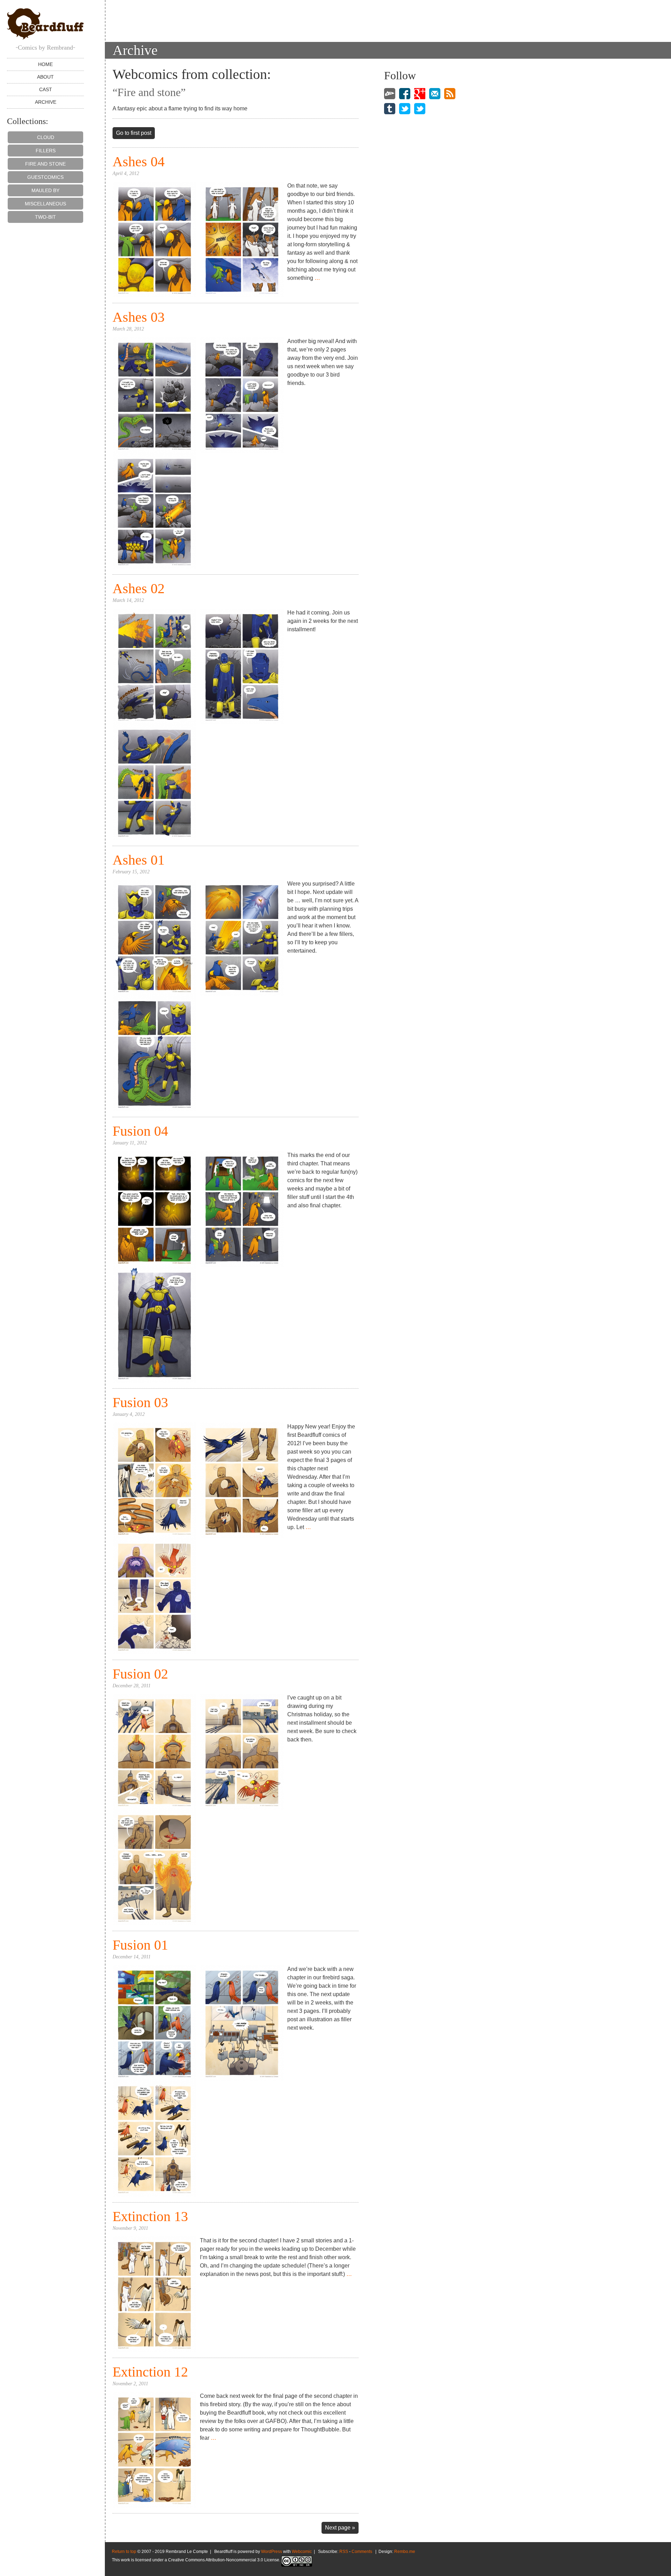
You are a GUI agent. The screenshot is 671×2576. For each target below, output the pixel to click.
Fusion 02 (140, 1674)
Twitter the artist (420, 108)
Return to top (124, 2552)
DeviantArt (390, 93)
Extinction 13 (150, 2216)
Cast (46, 89)
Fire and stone (45, 164)
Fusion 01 (140, 1945)
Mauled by (45, 190)
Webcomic (302, 2552)
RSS (450, 93)
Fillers (46, 151)
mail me (435, 93)
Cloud (46, 137)
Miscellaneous (45, 204)
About (45, 77)
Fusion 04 (140, 1131)
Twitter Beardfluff (405, 108)
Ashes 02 (139, 588)
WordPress (272, 2552)
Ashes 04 (139, 162)
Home (45, 64)
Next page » (340, 2528)
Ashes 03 (139, 317)
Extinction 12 (150, 2372)
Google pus (420, 93)
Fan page (405, 93)
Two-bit (45, 217)
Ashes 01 (139, 860)
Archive (46, 102)
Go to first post (134, 133)
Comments (362, 2552)
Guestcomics (45, 177)
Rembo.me (405, 2552)
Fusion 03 (140, 1402)
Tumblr (390, 108)
